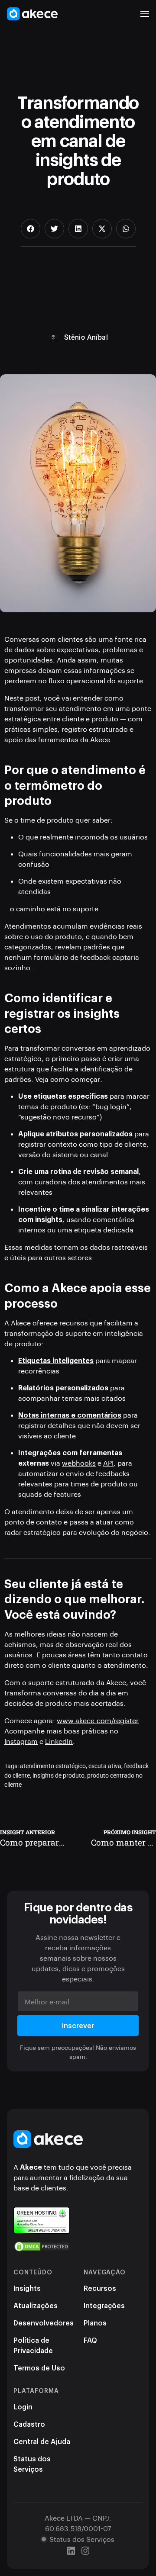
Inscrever (78, 2025)
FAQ (90, 2340)
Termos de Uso (39, 2368)
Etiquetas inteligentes (56, 1360)
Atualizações (36, 2305)
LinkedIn (59, 1741)
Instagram (21, 1741)
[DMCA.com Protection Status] (42, 2246)
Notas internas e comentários (70, 1415)
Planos (95, 2323)
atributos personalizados (89, 1134)
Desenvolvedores (44, 2323)
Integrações (104, 2305)
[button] (145, 14)
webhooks (79, 1463)
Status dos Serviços (32, 2464)
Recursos (100, 2288)
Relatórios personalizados (63, 1388)
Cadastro (29, 2424)
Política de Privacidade (33, 2345)
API (108, 1463)
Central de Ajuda (42, 2441)
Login (23, 2407)
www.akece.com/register (98, 1720)
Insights (27, 2288)
